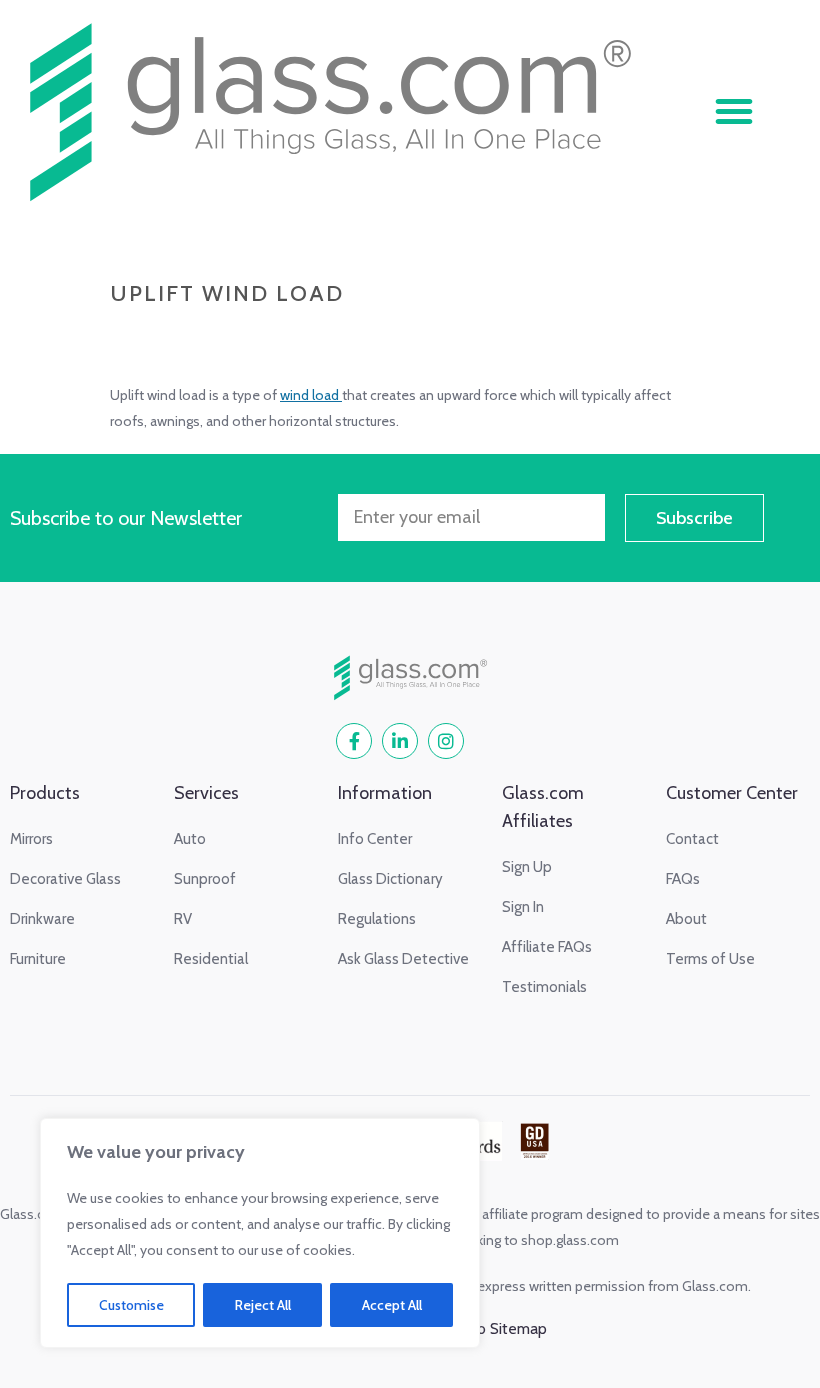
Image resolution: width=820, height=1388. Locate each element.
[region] (260, 1233)
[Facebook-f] (354, 741)
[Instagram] (446, 741)
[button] (734, 111)
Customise (131, 1305)
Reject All (263, 1305)
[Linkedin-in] (400, 741)
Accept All (392, 1305)
